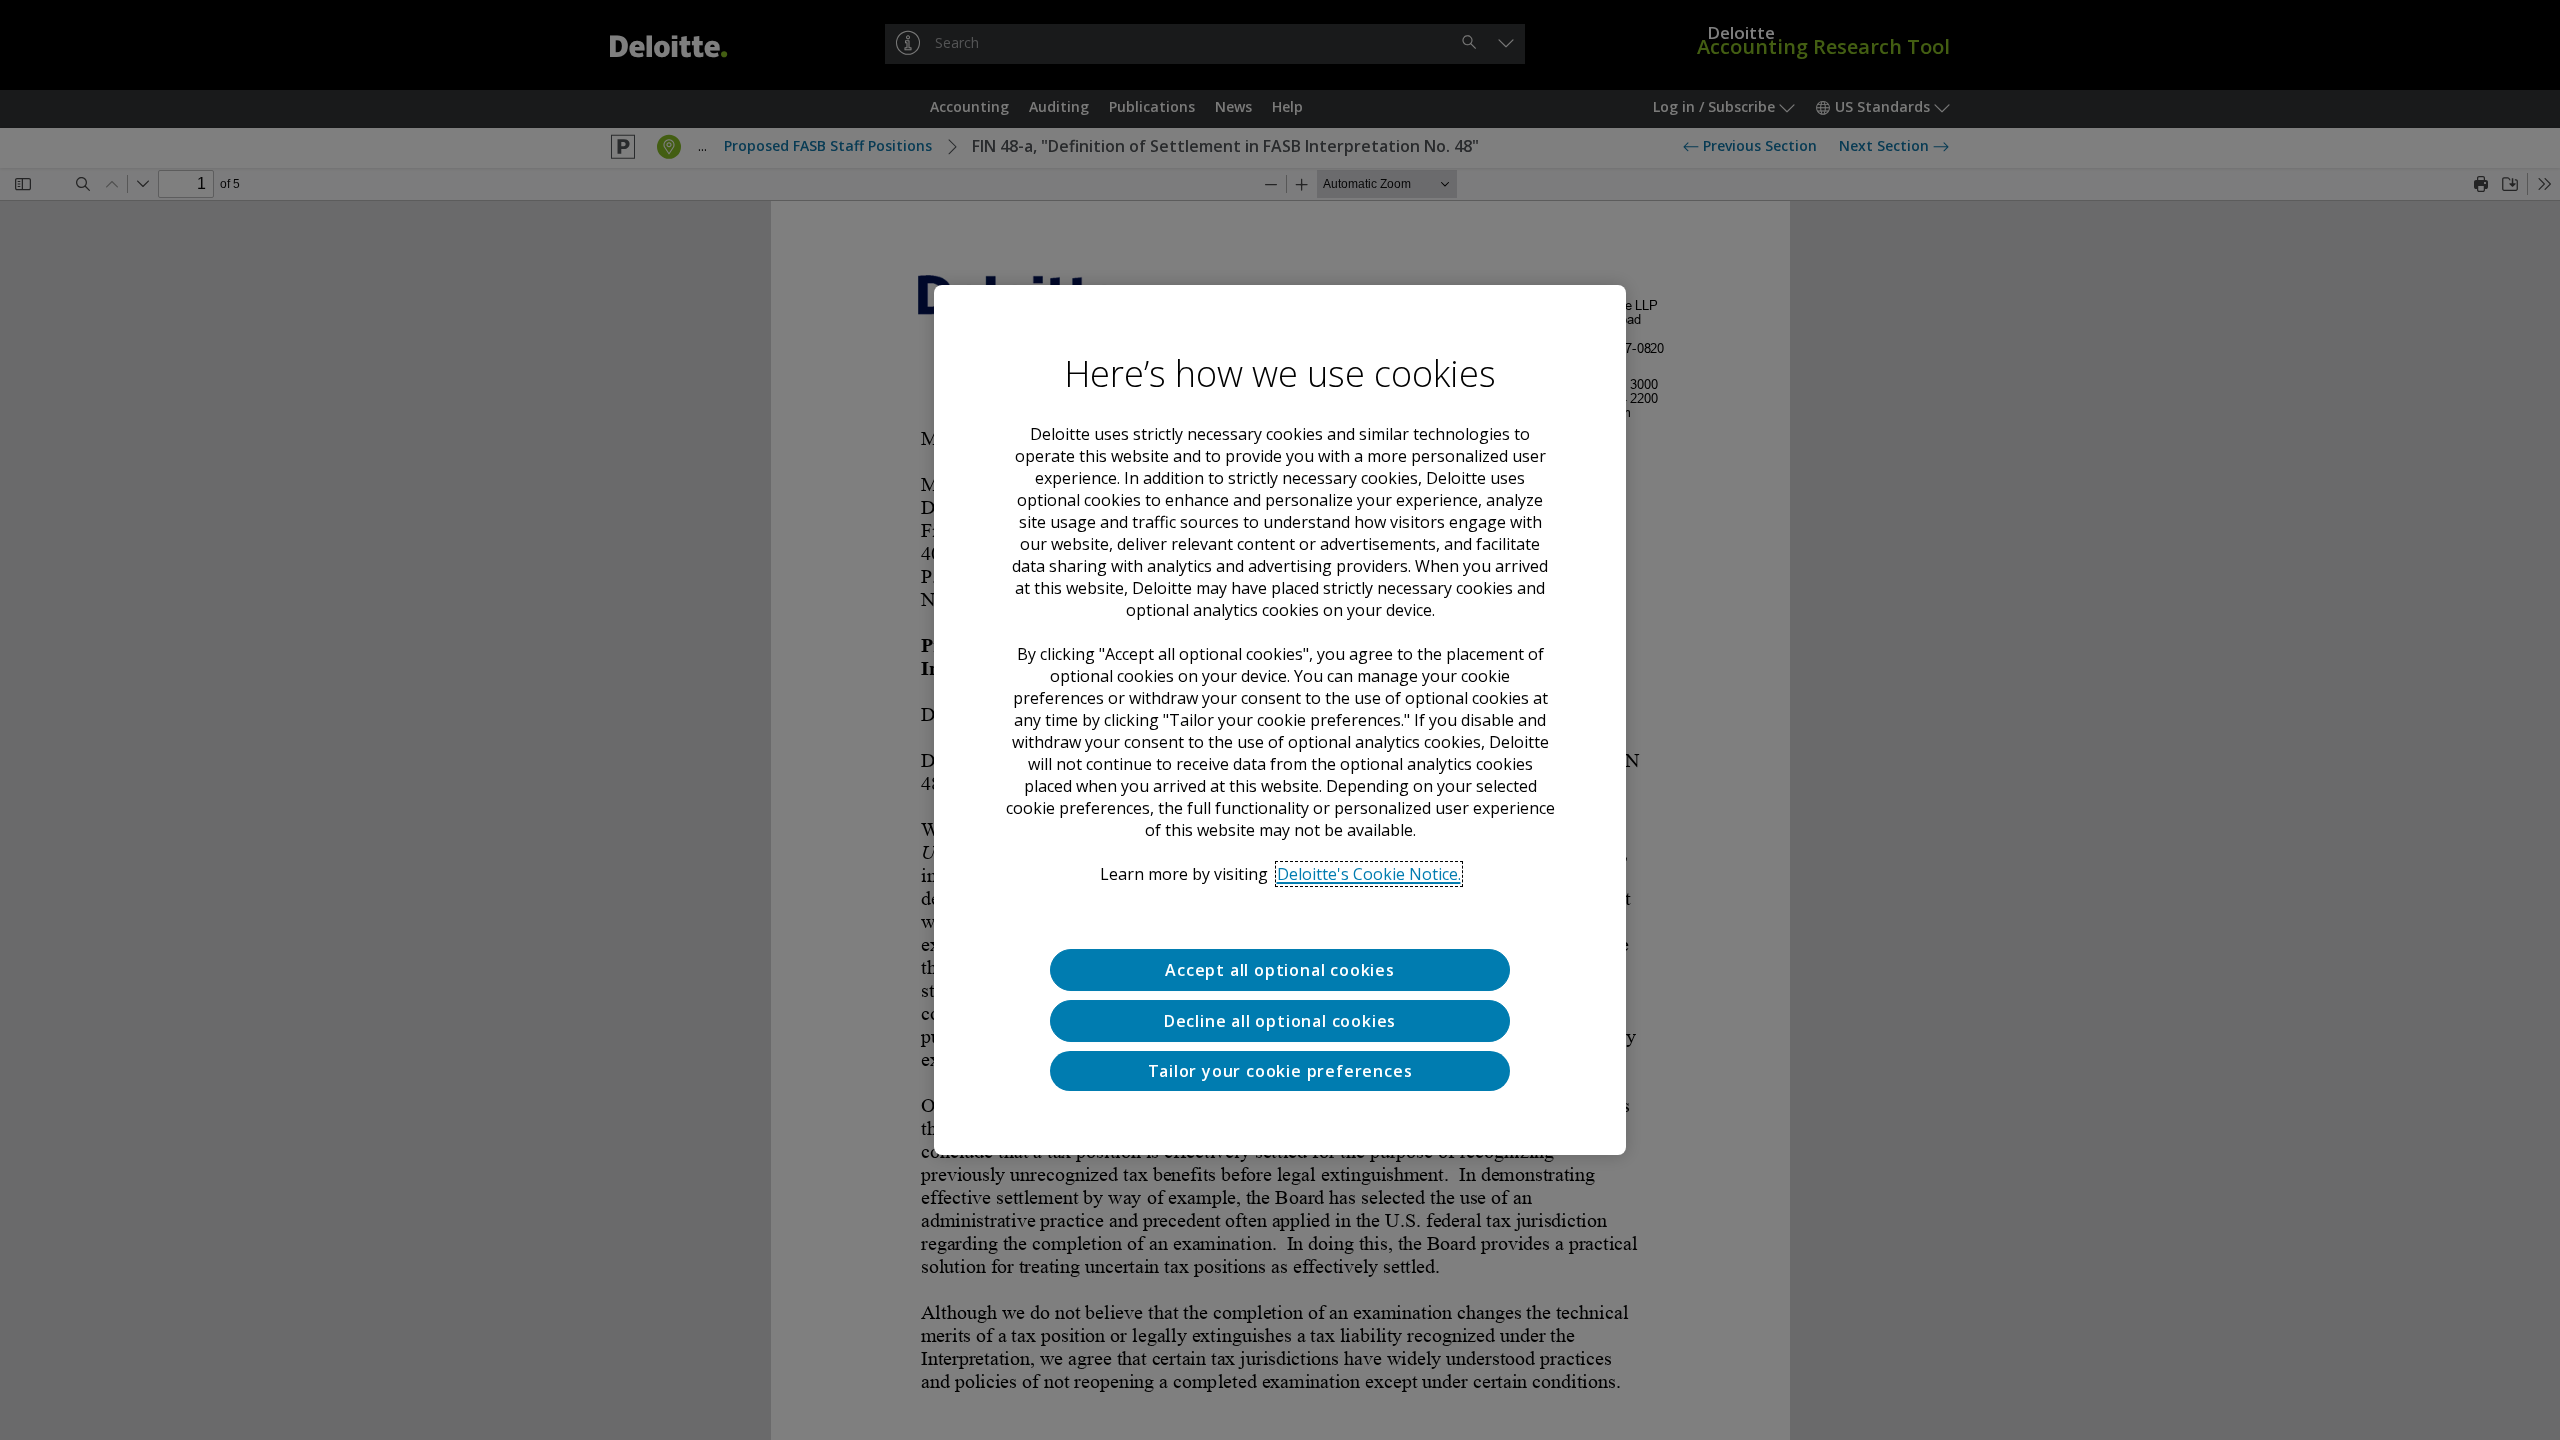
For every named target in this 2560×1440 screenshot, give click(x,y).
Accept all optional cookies (1280, 970)
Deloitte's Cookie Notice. (1369, 874)
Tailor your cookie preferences (1280, 1071)
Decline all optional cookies (1280, 1021)
